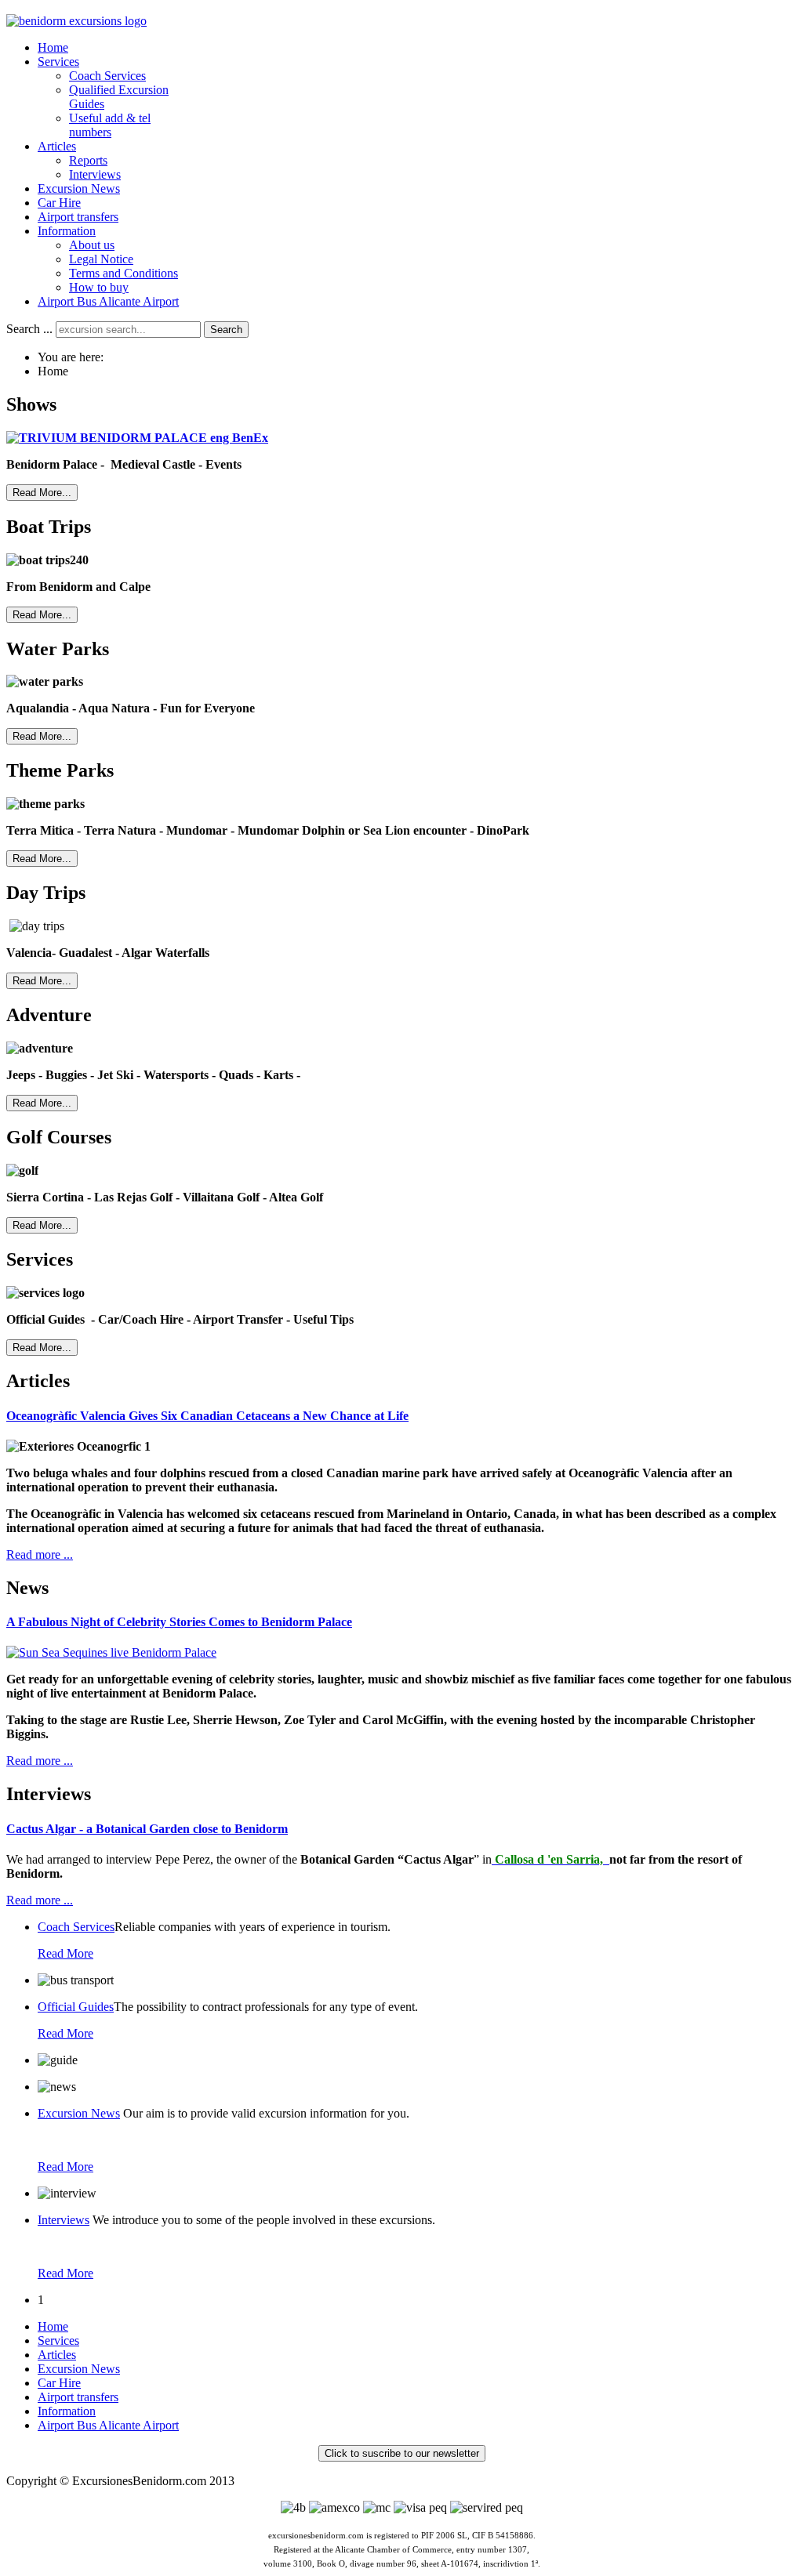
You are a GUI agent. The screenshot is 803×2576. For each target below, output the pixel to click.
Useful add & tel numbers (110, 125)
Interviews (95, 174)
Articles (57, 2355)
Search (226, 330)
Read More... (42, 493)
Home (53, 2326)
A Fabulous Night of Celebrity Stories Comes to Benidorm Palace (179, 1622)
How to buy (99, 287)
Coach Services (107, 76)
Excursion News (79, 2113)
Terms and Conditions (124, 273)
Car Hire (59, 2383)
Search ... (29, 329)
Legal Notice (101, 259)
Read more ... (40, 1554)
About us (92, 245)
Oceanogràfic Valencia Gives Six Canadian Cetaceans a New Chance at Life (207, 1416)
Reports (88, 160)
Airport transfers (78, 2397)
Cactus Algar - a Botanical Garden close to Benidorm (147, 1829)
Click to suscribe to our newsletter (402, 2453)
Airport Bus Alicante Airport (108, 301)
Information (67, 2411)
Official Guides (76, 2007)
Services (58, 2341)
